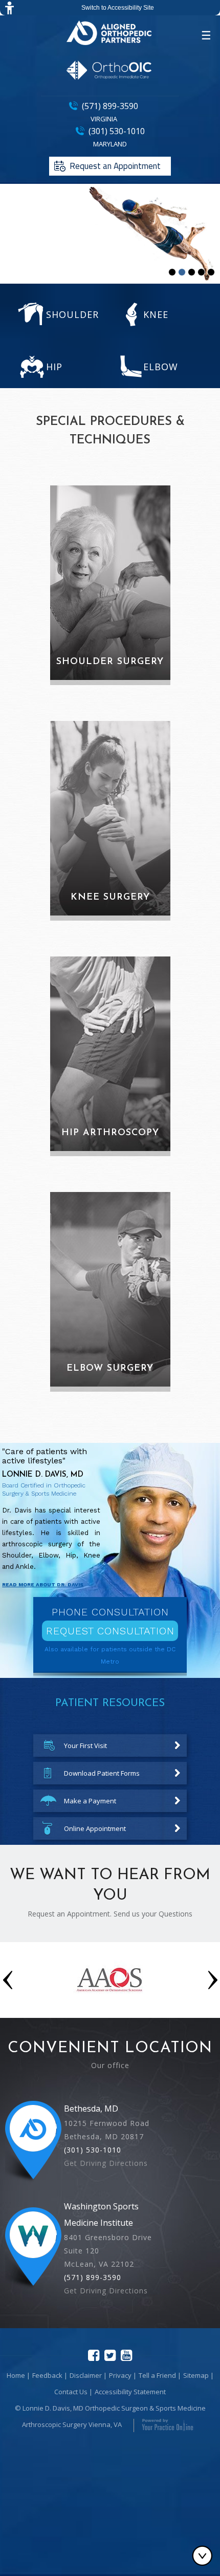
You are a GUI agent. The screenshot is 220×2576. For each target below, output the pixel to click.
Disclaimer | (88, 2375)
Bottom (205, 2556)
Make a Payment (90, 1801)
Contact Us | (73, 2392)
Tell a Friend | (160, 2375)
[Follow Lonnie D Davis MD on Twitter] (110, 2355)
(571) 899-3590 (110, 106)
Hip (54, 367)
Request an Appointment (115, 166)
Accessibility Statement (130, 2392)
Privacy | (123, 2375)
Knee (156, 314)
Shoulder (72, 314)
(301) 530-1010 (117, 131)
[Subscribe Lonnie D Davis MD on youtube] (126, 2355)
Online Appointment (95, 1828)
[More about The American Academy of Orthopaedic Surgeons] (110, 2002)
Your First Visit (85, 1745)
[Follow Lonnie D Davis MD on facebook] (94, 2355)
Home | (18, 2375)
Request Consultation (110, 1631)
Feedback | (50, 2375)
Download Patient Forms (102, 1773)
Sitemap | (199, 2375)
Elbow (161, 367)
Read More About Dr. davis (43, 1584)
